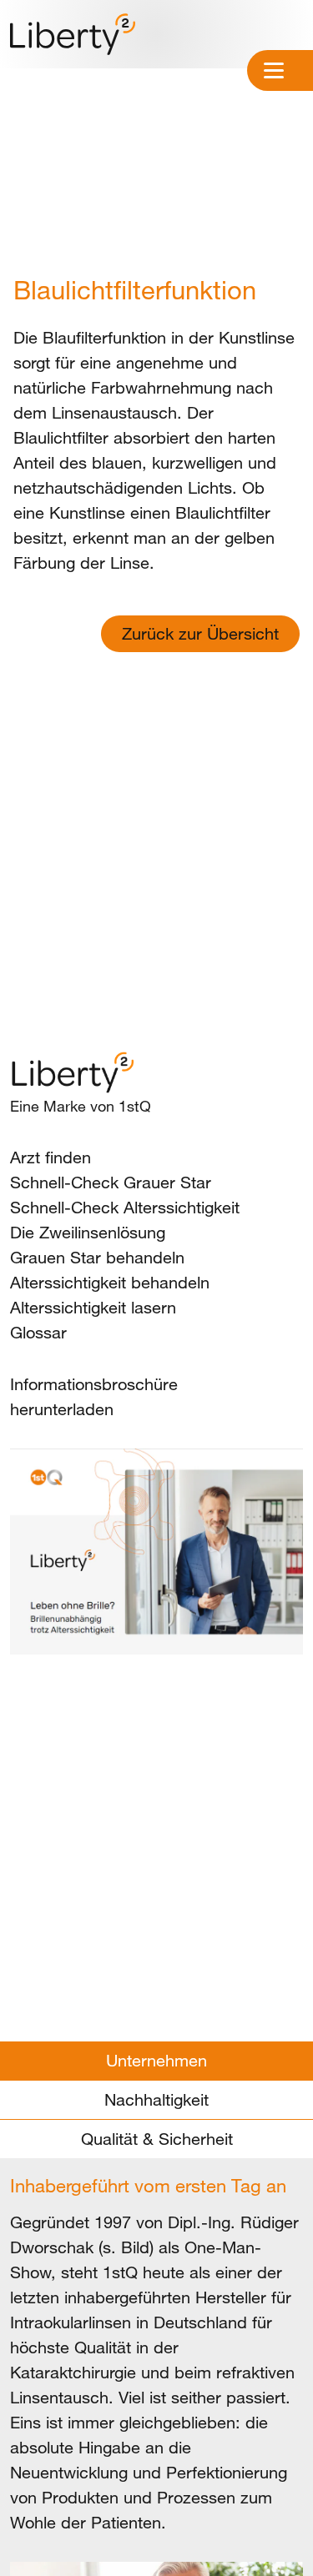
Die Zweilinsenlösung (88, 1232)
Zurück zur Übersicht (200, 633)
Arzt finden (50, 1157)
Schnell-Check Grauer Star (111, 1182)
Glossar (38, 1332)
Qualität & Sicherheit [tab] (157, 2139)
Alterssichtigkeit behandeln (110, 1282)
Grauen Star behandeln (97, 1257)
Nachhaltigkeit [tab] (156, 2099)
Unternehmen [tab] (156, 2060)
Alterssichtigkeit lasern (93, 1307)
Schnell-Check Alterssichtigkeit (125, 1207)
